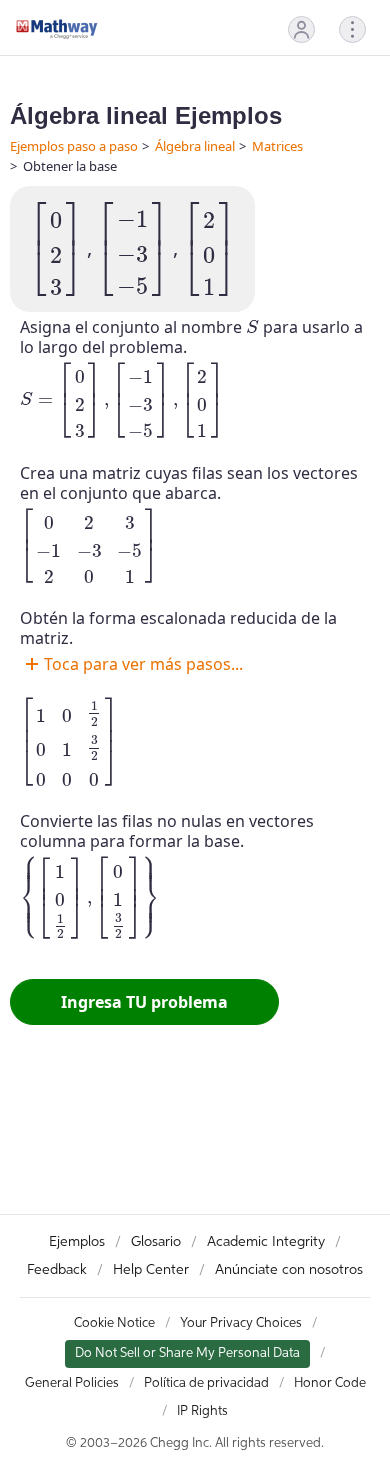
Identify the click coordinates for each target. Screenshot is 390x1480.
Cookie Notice (114, 1323)
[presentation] (56, 249)
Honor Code (330, 1383)
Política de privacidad (206, 1383)
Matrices (277, 146)
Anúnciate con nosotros (289, 1270)
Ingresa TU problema (144, 1002)
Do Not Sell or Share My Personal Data (187, 1353)
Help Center (151, 1270)
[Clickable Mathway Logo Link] (57, 29)
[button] (301, 29)
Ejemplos (77, 1242)
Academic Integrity (266, 1242)
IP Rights (202, 1411)
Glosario (156, 1242)
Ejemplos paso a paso (74, 146)
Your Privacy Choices (241, 1323)
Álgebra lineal (195, 146)
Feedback (57, 1270)
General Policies (72, 1383)
